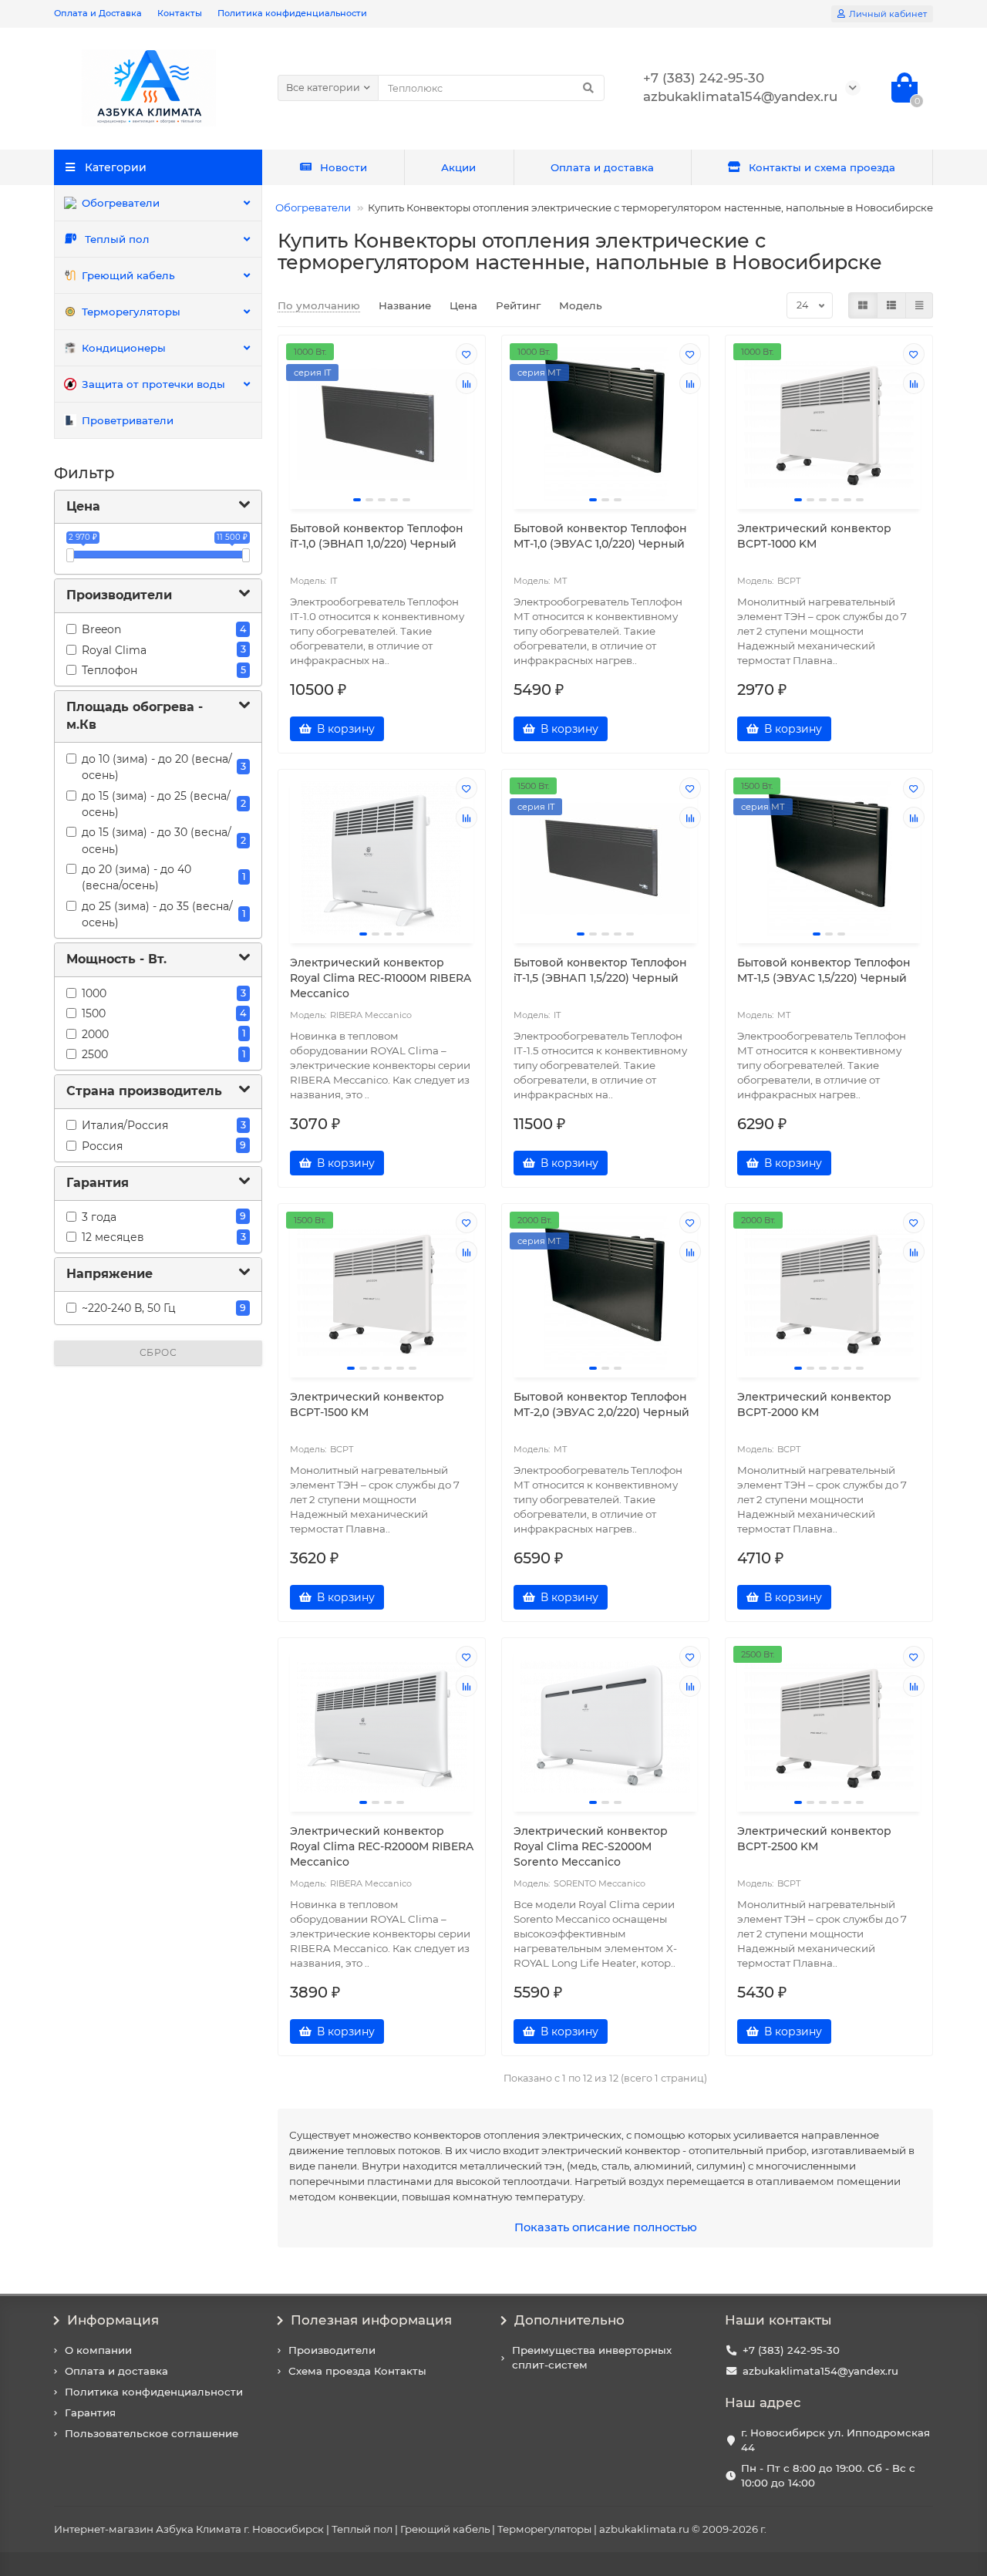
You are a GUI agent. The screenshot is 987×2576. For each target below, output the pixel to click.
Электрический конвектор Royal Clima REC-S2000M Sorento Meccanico (591, 1846)
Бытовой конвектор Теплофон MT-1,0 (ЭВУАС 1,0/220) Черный (600, 536)
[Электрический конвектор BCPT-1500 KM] (382, 1293)
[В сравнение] (467, 383)
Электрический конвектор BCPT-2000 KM (814, 1404)
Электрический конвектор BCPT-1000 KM (814, 536)
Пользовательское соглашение (152, 2433)
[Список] (891, 305)
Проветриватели (128, 420)
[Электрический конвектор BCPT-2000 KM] (829, 1293)
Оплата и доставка (602, 167)
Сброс (158, 1352)
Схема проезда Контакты (357, 2371)
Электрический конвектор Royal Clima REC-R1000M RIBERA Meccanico (381, 978)
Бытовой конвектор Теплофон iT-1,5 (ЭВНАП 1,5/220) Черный (600, 970)
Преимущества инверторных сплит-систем (592, 2357)
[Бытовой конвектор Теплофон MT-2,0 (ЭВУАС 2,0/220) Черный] (605, 1293)
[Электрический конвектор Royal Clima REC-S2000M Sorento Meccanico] (605, 1727)
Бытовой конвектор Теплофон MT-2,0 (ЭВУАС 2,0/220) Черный (601, 1404)
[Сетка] (863, 305)
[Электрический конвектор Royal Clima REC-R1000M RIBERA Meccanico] (382, 858)
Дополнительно (569, 2320)
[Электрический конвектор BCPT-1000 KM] (829, 424)
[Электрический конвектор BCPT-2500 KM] (829, 1727)
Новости (344, 167)
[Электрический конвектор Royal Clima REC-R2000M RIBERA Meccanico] (382, 1727)
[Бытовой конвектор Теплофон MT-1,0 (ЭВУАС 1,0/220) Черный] (605, 424)
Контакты (180, 13)
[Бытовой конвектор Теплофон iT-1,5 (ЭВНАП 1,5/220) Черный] (605, 858)
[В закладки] (467, 354)
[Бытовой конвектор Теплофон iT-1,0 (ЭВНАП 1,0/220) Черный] (382, 424)
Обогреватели (121, 203)
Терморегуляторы (131, 312)
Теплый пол (117, 239)
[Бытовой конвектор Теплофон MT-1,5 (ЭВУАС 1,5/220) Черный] (829, 858)
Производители (332, 2350)
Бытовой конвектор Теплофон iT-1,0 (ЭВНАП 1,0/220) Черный (377, 536)
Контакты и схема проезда (822, 167)
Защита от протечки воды (153, 384)
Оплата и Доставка (98, 13)
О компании (98, 2350)
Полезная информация (371, 2320)
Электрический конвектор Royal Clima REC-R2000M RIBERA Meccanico (382, 1846)
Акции (458, 167)
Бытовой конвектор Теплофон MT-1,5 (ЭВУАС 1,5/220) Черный (824, 970)
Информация (113, 2320)
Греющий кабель (128, 275)
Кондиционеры (124, 348)
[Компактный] (919, 305)
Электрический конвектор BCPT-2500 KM (814, 1839)
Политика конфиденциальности (292, 13)
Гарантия (90, 2412)
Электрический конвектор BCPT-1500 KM (367, 1404)
